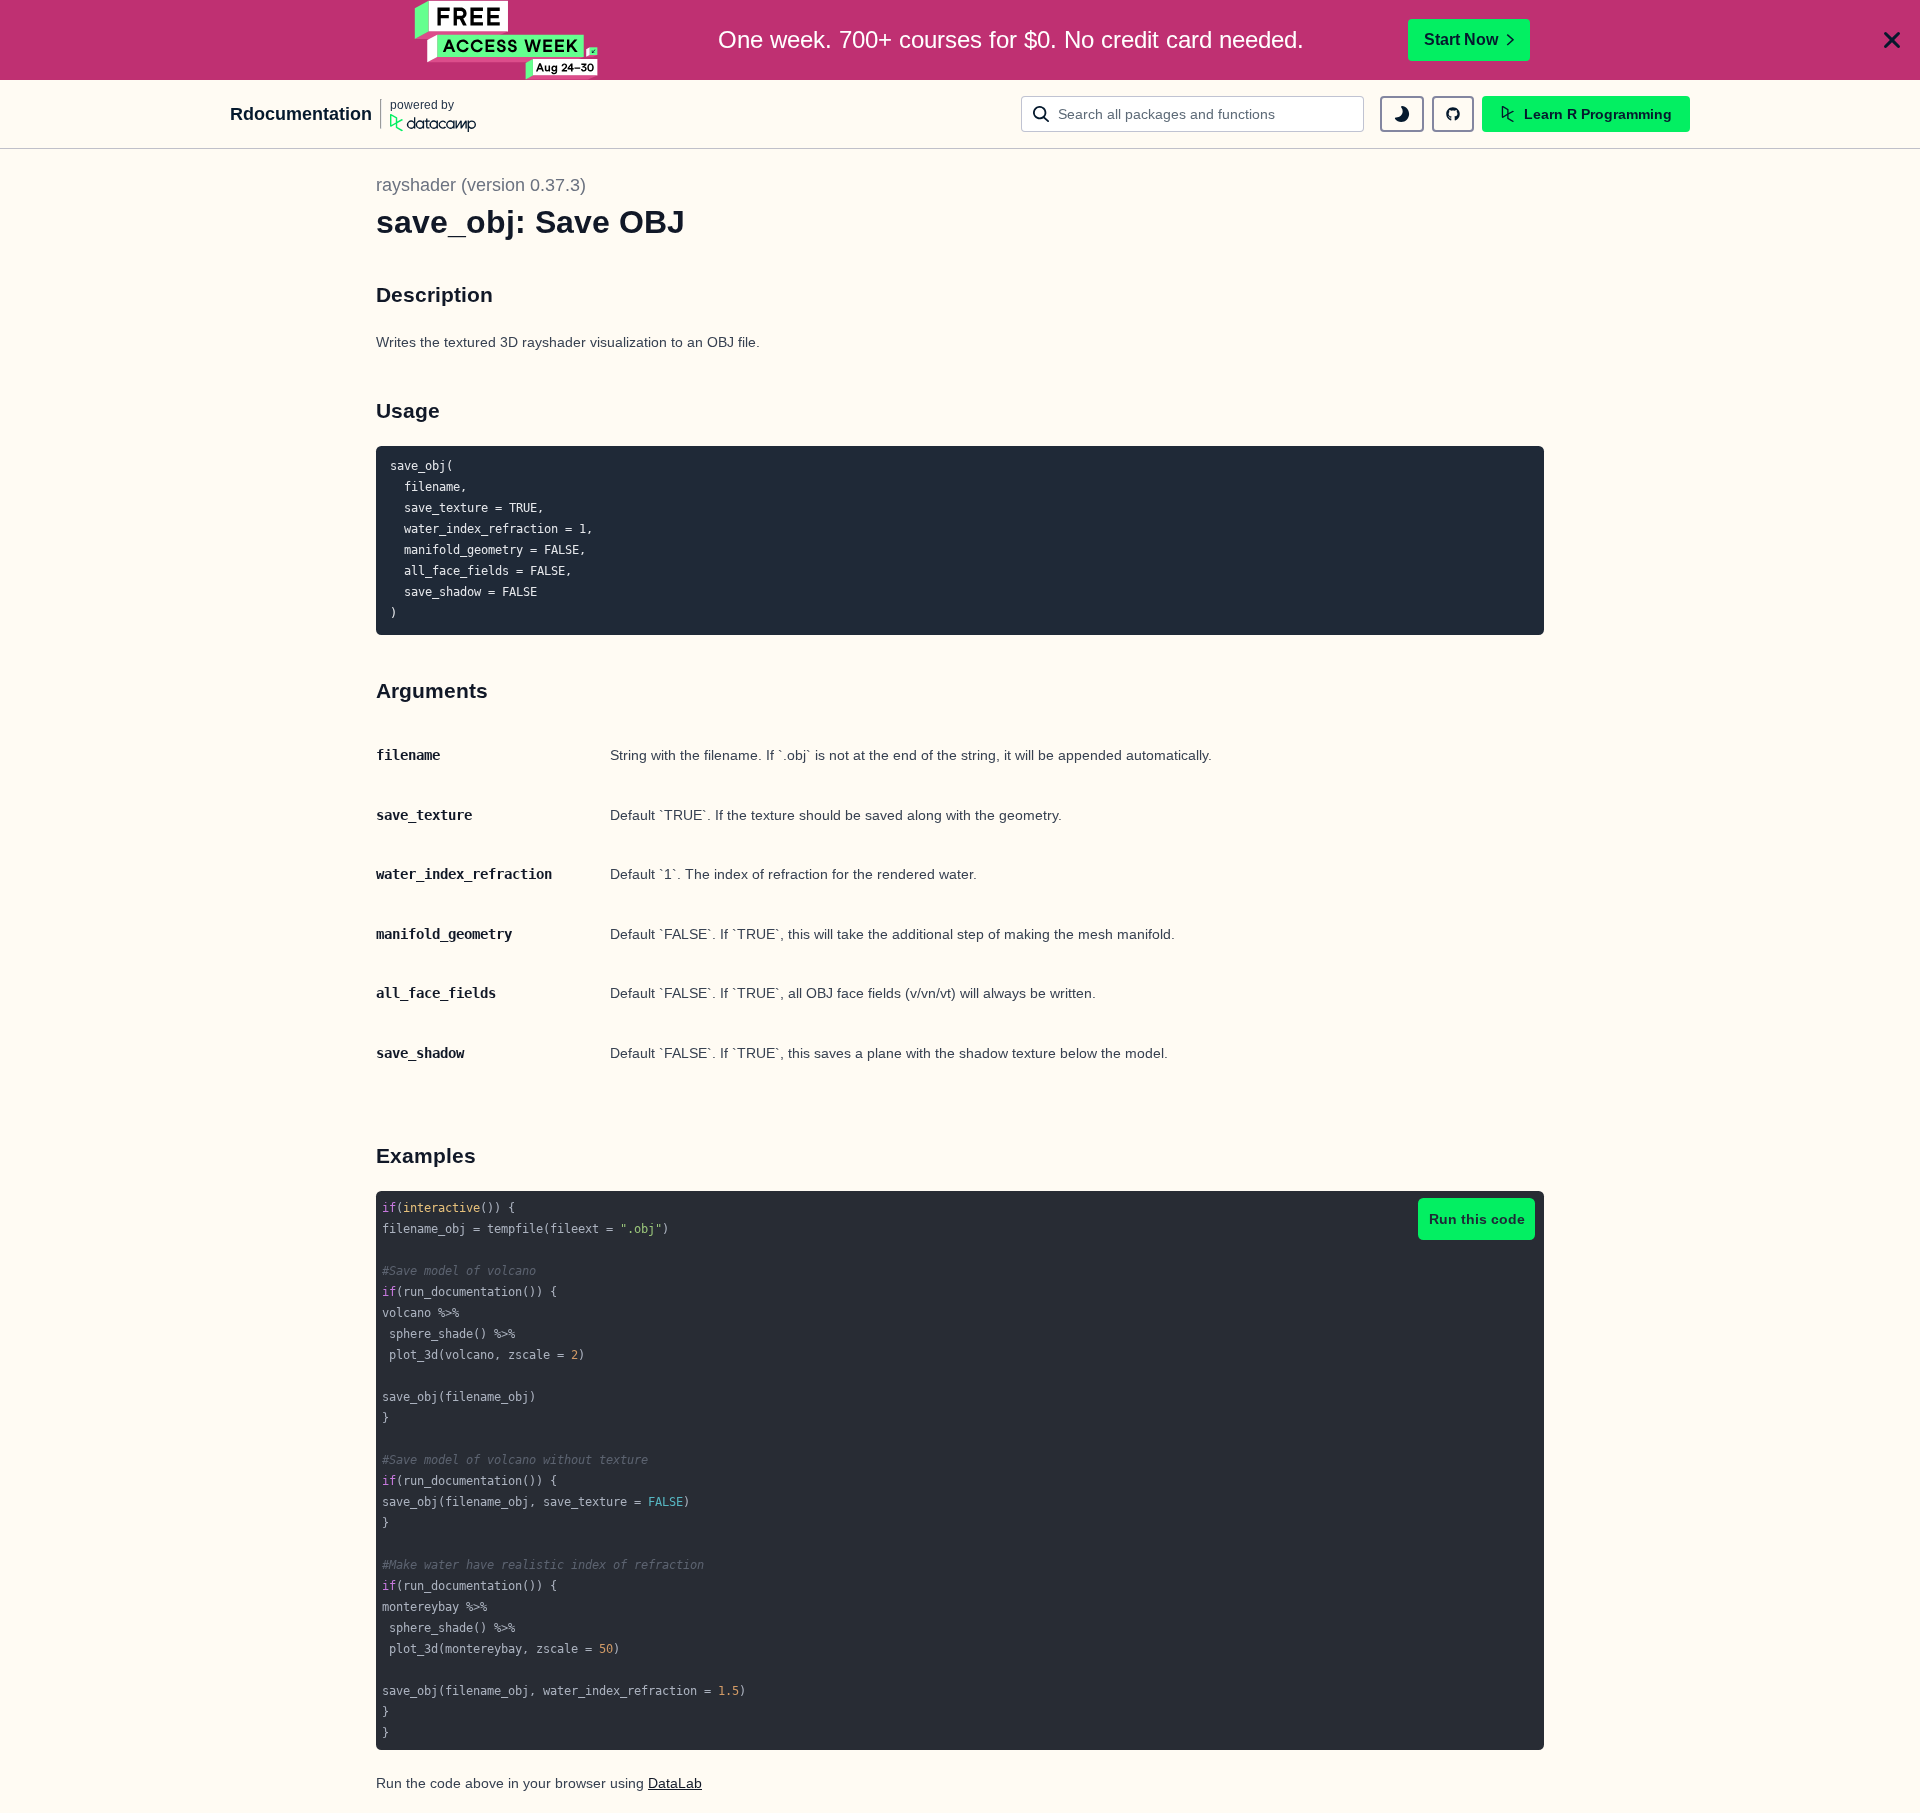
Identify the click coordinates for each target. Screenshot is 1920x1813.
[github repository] (1453, 114)
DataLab (675, 1783)
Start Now (1461, 39)
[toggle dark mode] (1402, 114)
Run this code (1477, 1219)
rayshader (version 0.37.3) (481, 185)
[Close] (1892, 40)
